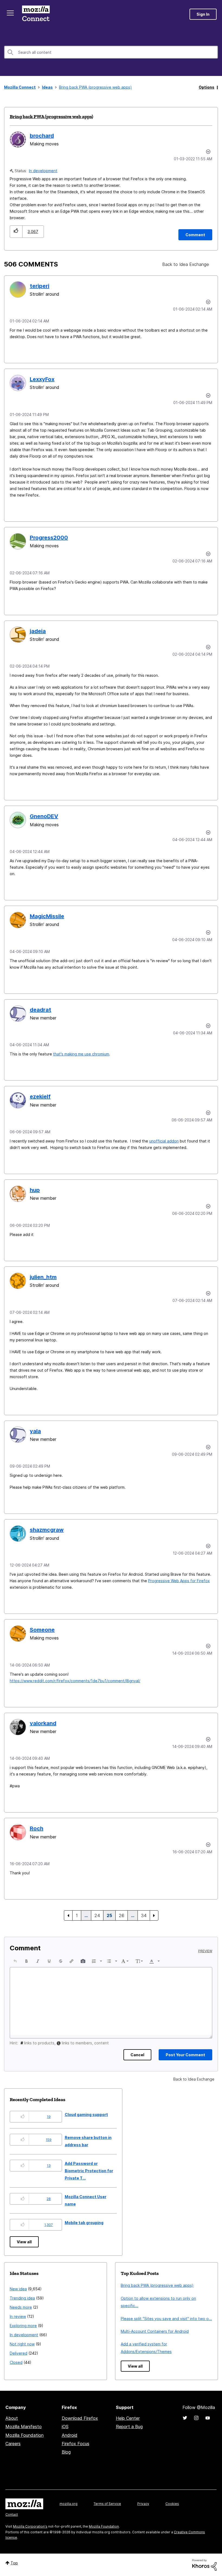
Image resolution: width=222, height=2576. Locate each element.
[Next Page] (154, 1915)
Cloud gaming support (86, 2115)
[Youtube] (208, 2418)
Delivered (19, 2353)
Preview (205, 1951)
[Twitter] (185, 2418)
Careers (13, 2444)
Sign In (203, 14)
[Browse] (10, 13)
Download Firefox (80, 2418)
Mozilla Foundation (25, 2435)
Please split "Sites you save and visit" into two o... (166, 2319)
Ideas (47, 87)
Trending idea (22, 2298)
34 (144, 1915)
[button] (16, 231)
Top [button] (14, 2563)
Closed (16, 2362)
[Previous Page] (68, 1915)
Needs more (21, 2307)
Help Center (128, 2418)
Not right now (22, 2344)
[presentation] (15, 1961)
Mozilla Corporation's (30, 2526)
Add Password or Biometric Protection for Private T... (89, 2171)
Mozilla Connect (36, 14)
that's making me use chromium (81, 1054)
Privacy (143, 2504)
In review (18, 2316)
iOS (65, 2427)
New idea (18, 2289)
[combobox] (111, 52)
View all (24, 2242)
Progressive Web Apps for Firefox (179, 1581)
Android (70, 2435)
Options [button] (207, 87)
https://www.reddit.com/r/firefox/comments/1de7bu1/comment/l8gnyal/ (75, 1681)
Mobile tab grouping (84, 2223)
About (12, 2418)
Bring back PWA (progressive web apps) (51, 116)
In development (43, 171)
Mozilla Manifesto (24, 2427)
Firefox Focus (76, 2444)
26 (122, 1915)
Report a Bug (129, 2427)
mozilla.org (68, 2504)
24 (97, 1915)
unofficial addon (164, 1141)
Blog (66, 2452)
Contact (12, 2515)
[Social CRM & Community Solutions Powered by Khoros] (204, 2565)
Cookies (172, 2504)
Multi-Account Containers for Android (155, 2331)
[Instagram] (196, 2418)
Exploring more (23, 2326)
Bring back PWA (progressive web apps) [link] (95, 87)
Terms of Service (107, 2504)
